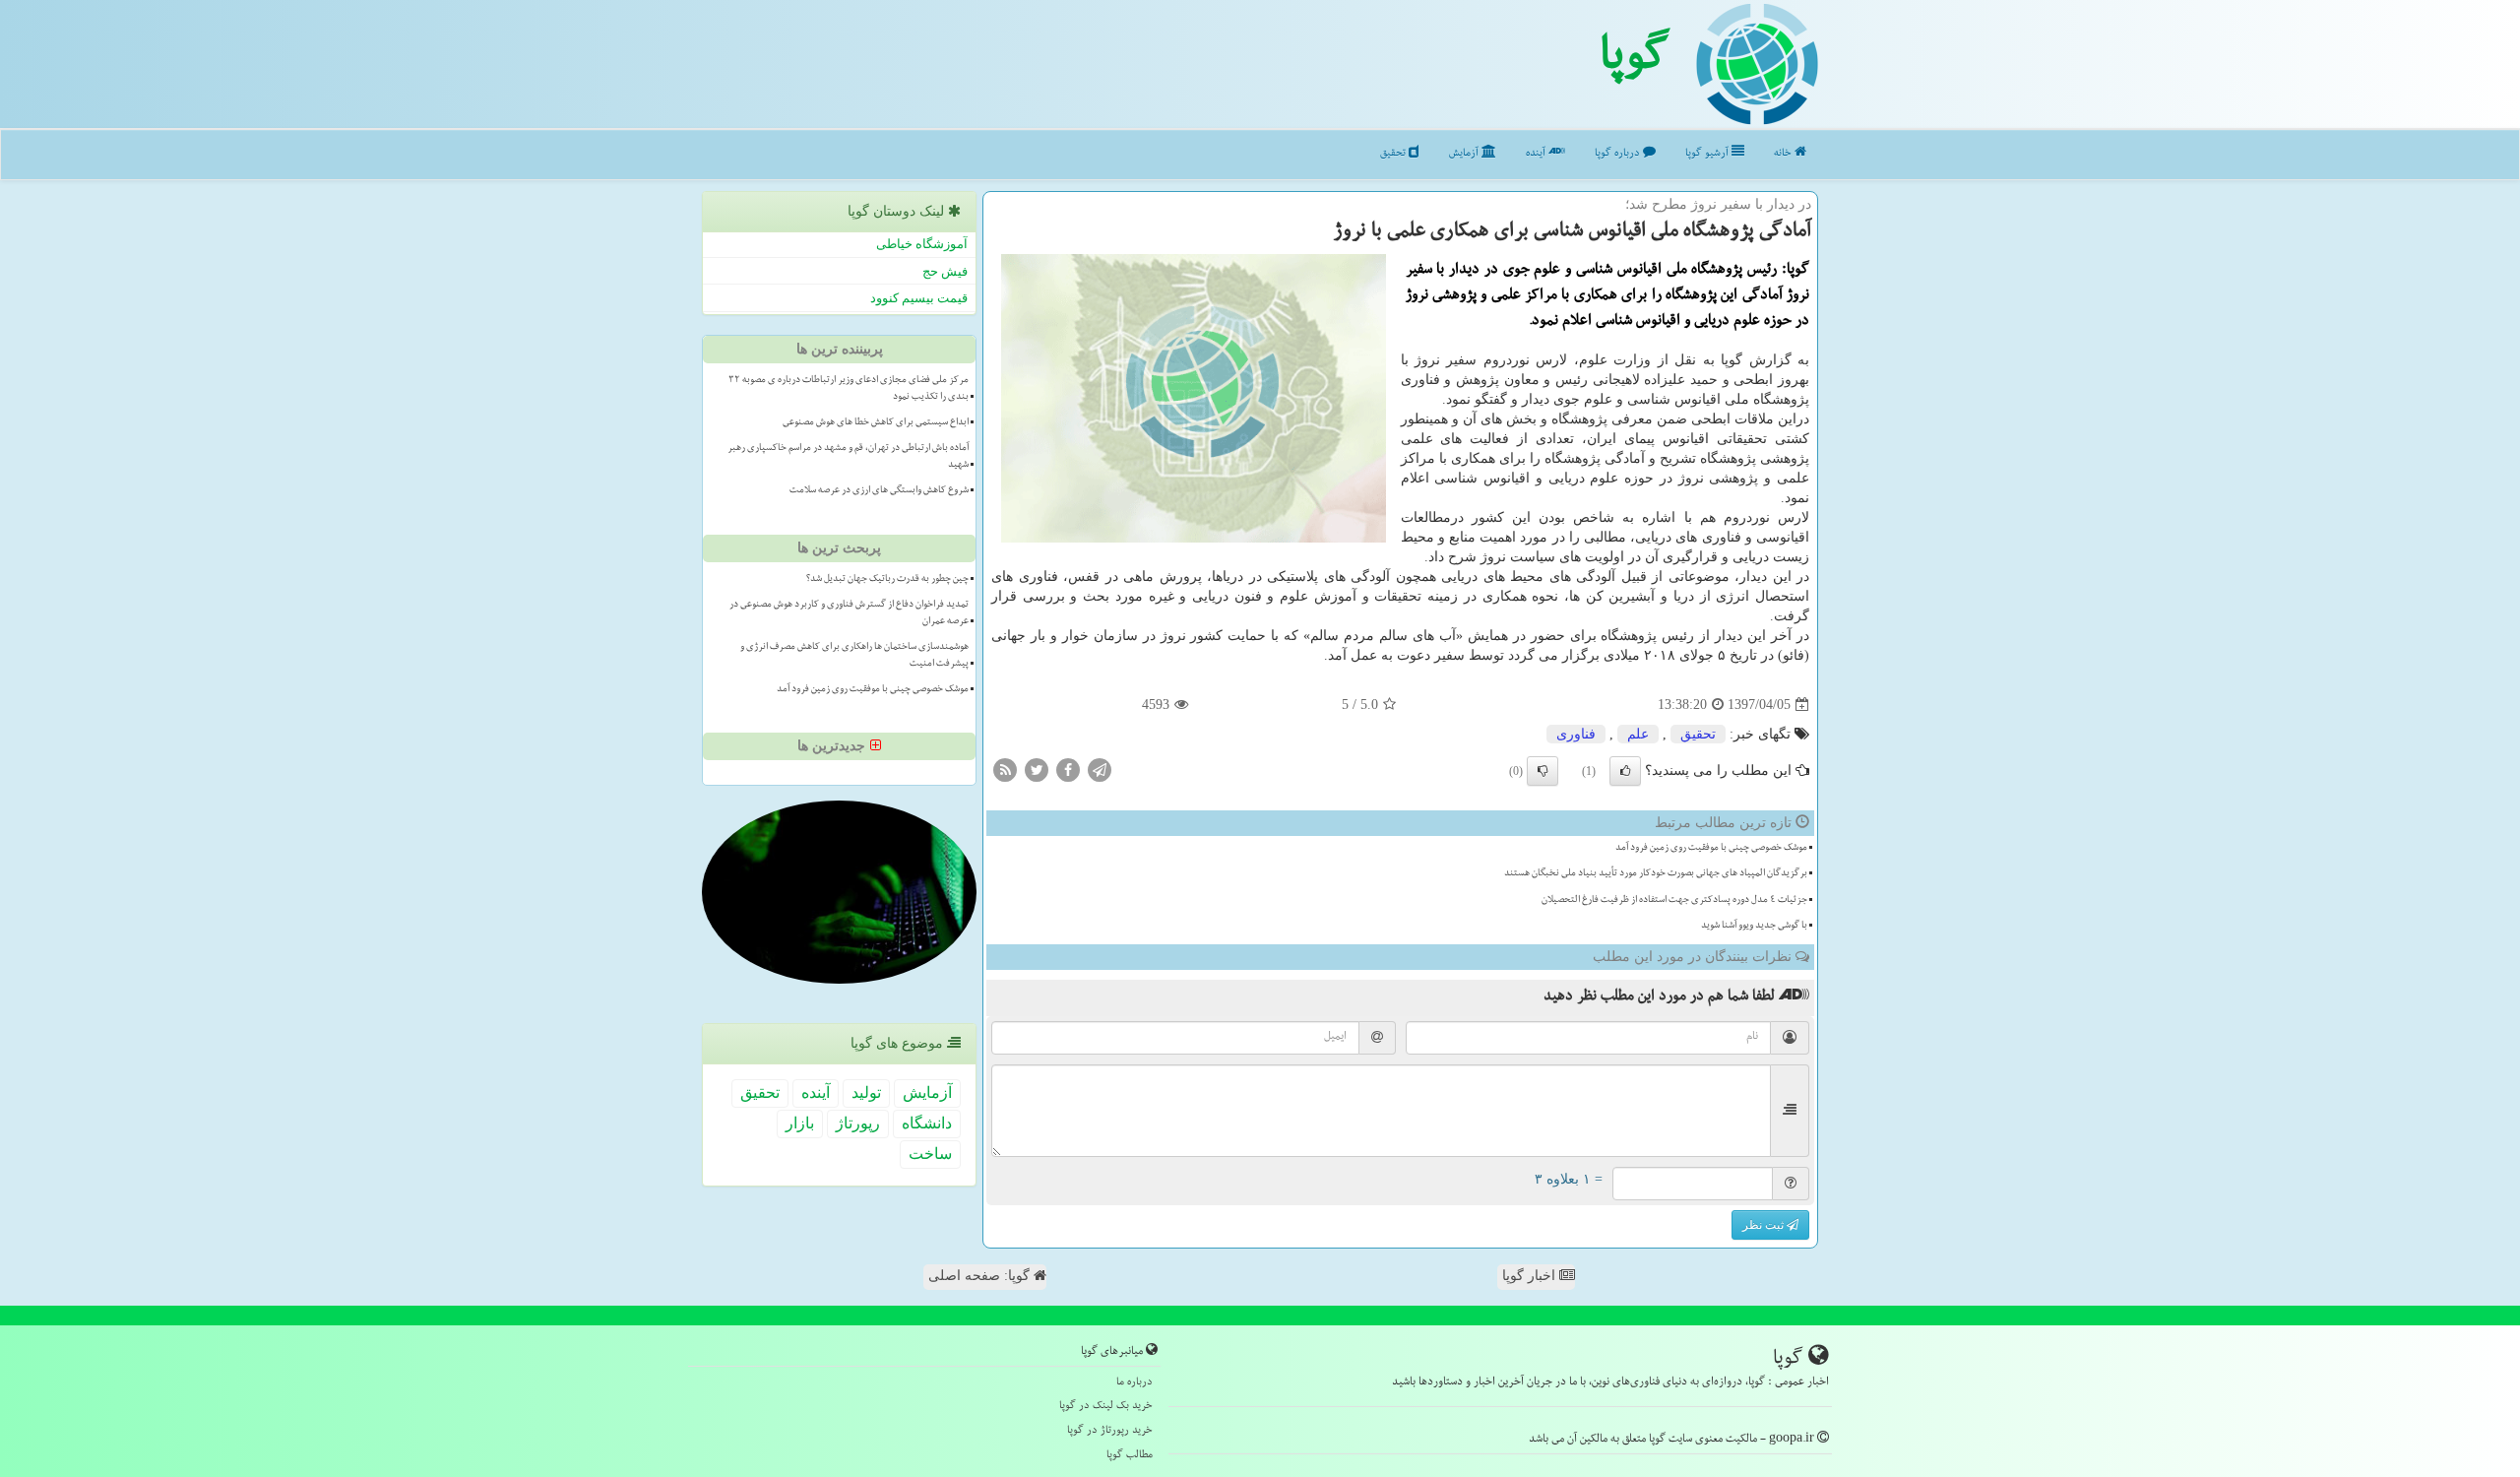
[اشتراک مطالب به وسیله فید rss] (1005, 770)
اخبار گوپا (1531, 1276)
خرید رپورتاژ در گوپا (1110, 1431)
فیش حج (945, 271)
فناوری (1576, 734)
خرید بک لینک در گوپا (1106, 1407)
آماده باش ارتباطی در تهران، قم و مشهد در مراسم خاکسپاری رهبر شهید (848, 457)
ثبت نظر (1764, 1225)
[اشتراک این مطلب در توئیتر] (1037, 770)
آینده (1537, 154)
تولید (866, 1092)
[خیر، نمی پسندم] (1543, 771)
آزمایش (1465, 154)
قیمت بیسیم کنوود (919, 298)
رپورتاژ (858, 1123)
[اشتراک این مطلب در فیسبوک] (1068, 770)
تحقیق (1394, 154)
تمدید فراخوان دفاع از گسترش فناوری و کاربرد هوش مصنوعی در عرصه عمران (849, 614)
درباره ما (1134, 1383)
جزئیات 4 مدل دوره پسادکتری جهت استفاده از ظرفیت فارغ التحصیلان (1674, 901)
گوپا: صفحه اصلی (981, 1276)
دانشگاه (927, 1123)
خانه (1784, 154)
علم (1638, 734)
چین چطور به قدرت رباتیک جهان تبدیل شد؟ (887, 580)
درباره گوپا (1619, 154)
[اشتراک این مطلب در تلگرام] (1100, 770)
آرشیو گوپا (1708, 154)
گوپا (1635, 62)
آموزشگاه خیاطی (922, 244)
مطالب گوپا (1130, 1456)
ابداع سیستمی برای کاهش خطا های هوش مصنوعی (876, 423)
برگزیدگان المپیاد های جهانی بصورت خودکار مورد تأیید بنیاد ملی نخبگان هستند (1656, 874)
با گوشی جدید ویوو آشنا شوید (1754, 927)
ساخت (930, 1154)
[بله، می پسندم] (1625, 771)
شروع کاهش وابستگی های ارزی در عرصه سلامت (879, 491)
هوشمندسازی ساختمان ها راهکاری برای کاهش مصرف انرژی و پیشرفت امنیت (854, 656)
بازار (800, 1123)
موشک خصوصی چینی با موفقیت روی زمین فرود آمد (1711, 849)
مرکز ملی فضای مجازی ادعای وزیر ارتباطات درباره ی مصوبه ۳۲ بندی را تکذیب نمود (849, 389)
